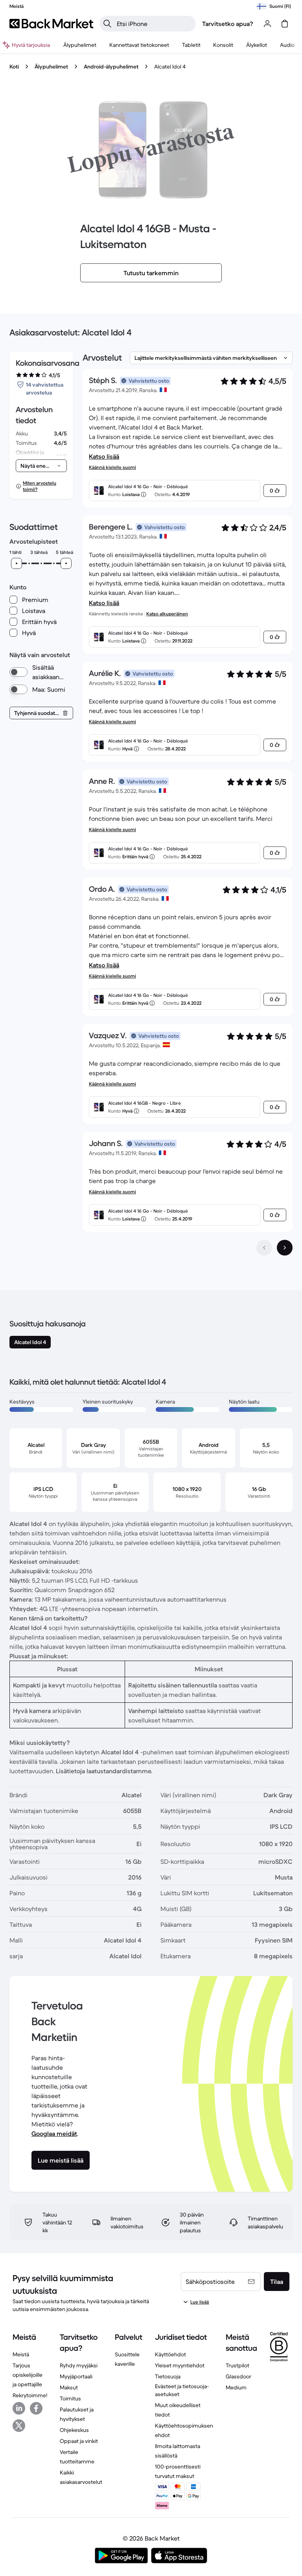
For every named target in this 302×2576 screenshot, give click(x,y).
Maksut (69, 2387)
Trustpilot (238, 2365)
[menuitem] (80, 45)
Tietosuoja (168, 2376)
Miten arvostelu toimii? (40, 486)
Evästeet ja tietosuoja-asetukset (182, 2390)
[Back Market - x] (19, 2426)
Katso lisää (104, 456)
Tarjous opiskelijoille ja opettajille (28, 2375)
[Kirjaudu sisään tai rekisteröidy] (267, 24)
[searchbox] (154, 24)
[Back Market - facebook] (36, 2408)
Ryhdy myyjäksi (79, 2365)
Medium (236, 2387)
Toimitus (70, 2398)
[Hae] (107, 24)
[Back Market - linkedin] (19, 2408)
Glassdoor (238, 2376)
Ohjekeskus (74, 2430)
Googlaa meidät (54, 2133)
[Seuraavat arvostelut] (285, 1248)
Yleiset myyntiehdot (180, 2365)
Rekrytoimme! (30, 2395)
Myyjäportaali (76, 2376)
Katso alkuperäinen (167, 614)
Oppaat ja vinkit (79, 2441)
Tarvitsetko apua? (228, 24)
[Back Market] (51, 24)
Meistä (21, 2354)
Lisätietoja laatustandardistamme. (104, 1771)
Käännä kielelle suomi (112, 467)
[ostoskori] (285, 24)
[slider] (17, 563)
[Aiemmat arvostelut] (264, 1248)
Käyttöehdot (170, 2354)
